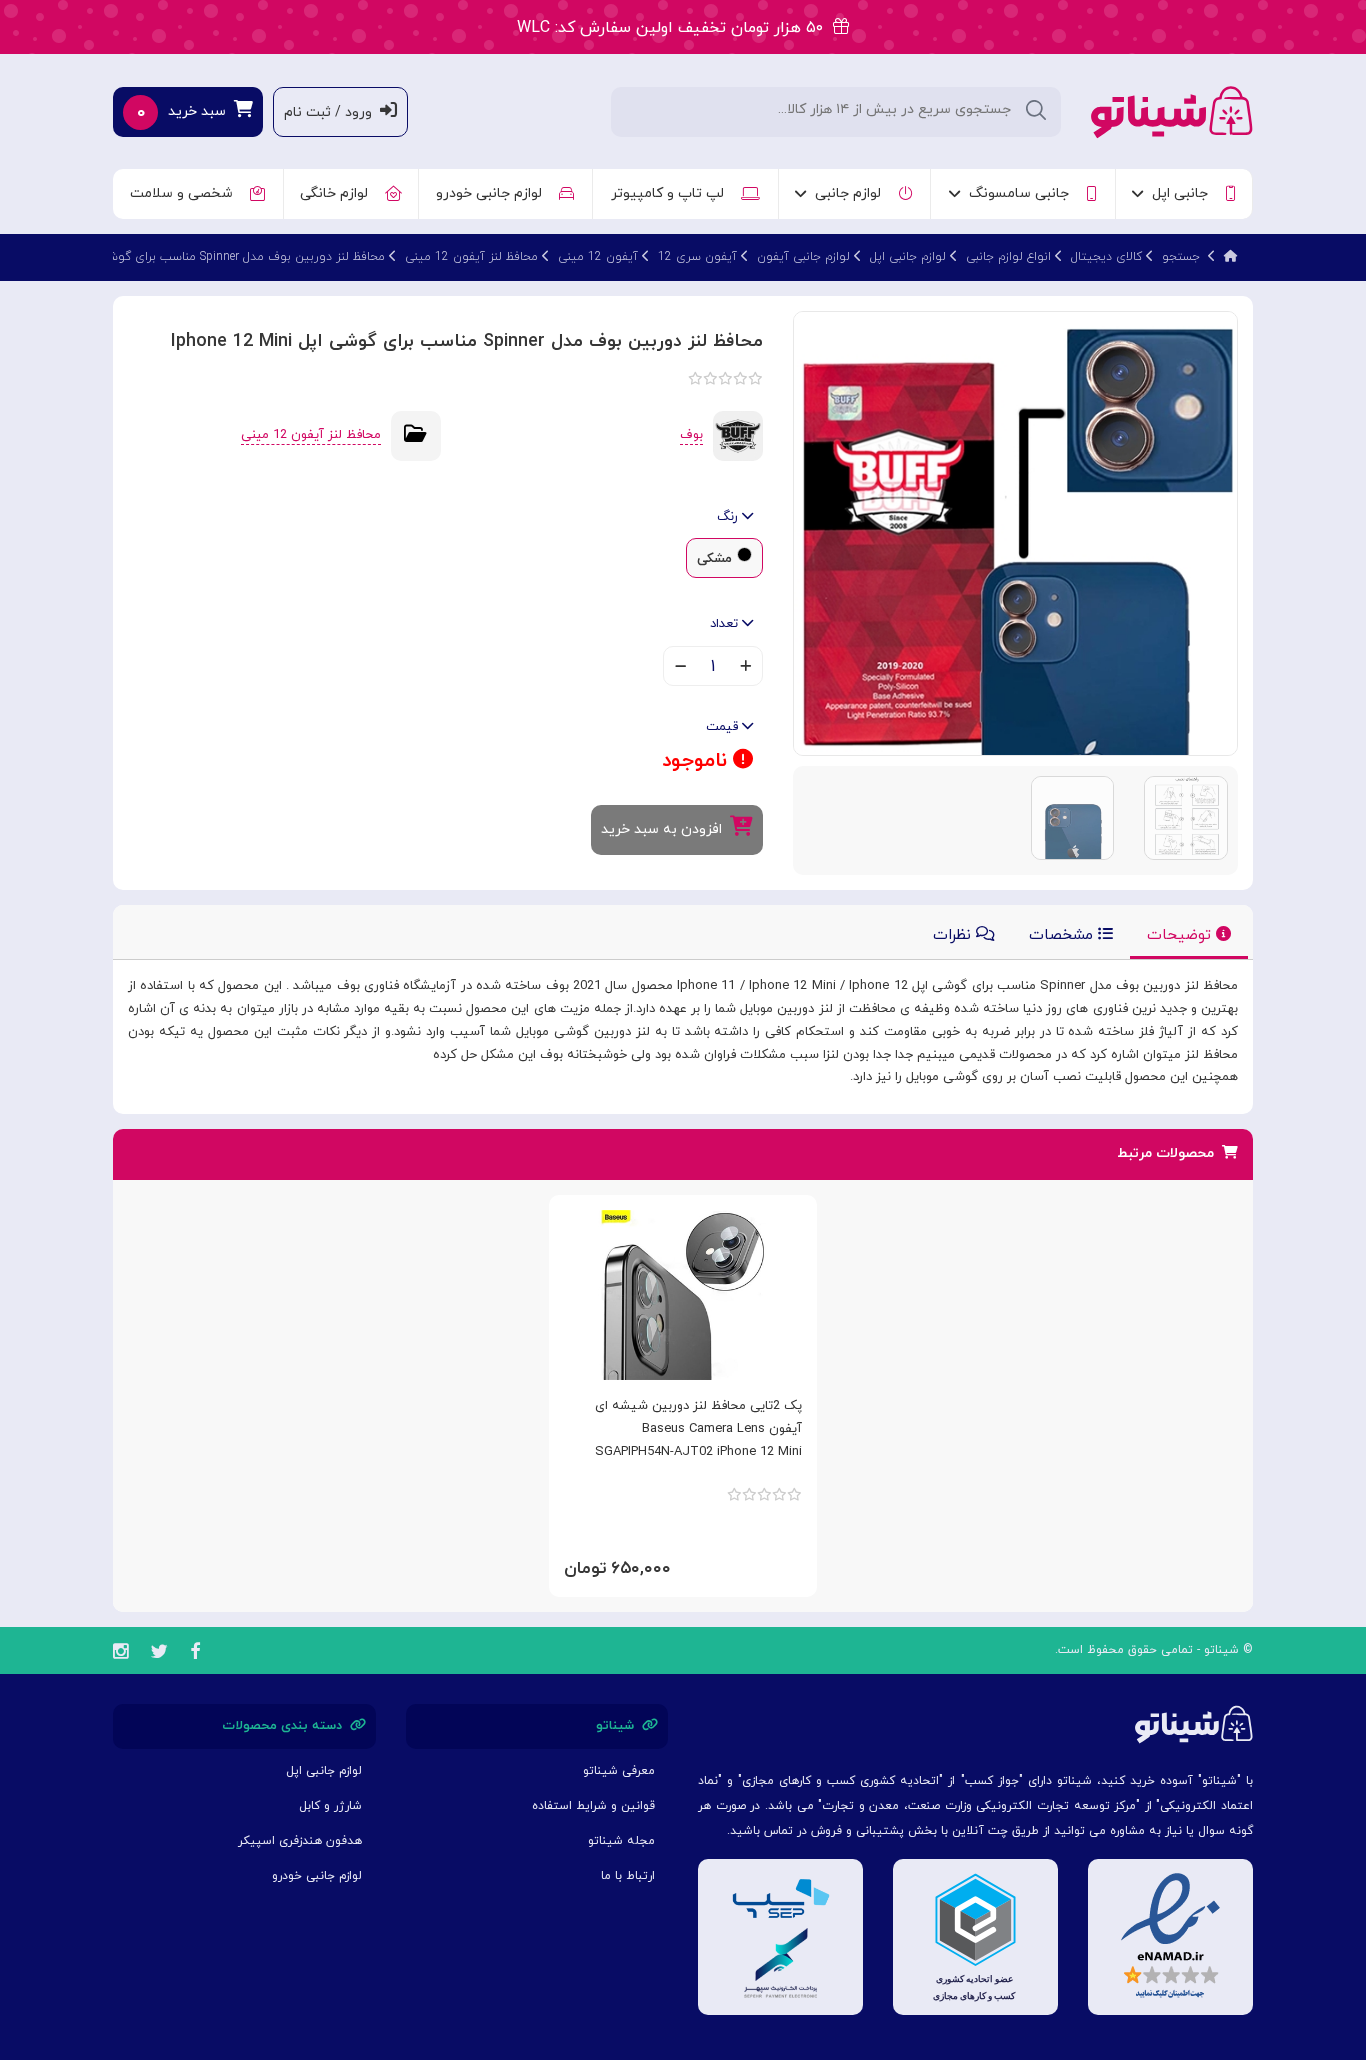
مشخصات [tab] (1063, 935)
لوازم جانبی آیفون (803, 257)
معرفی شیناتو (619, 1771)
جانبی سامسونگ (1023, 193)
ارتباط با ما (628, 1876)
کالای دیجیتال (1106, 257)
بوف (691, 435)
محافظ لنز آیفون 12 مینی (471, 257)
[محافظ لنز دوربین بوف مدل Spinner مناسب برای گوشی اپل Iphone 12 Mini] (1015, 533)
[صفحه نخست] (1231, 257)
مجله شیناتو (621, 1841)
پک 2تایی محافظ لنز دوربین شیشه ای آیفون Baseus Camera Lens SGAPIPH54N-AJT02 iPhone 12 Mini (698, 1429)
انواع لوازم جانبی (1008, 257)
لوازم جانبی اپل (908, 257)
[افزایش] (745, 668)
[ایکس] (159, 1654)
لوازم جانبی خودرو (493, 193)
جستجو (1181, 257)
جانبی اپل (1184, 193)
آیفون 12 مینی (598, 257)
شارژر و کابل (330, 1806)
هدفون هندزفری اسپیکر (300, 1841)
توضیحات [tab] (1181, 935)
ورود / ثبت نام (332, 112)
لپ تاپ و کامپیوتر (671, 193)
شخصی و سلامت (185, 193)
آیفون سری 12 (697, 257)
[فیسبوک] (195, 1654)
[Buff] (738, 435)
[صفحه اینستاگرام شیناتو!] (120, 1654)
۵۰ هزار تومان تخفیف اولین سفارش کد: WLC (675, 28)
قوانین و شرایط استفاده (593, 1806)
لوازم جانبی (852, 193)
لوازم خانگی (338, 193)
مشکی (714, 559)
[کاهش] (680, 668)
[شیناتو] (1172, 110)
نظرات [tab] (954, 935)
